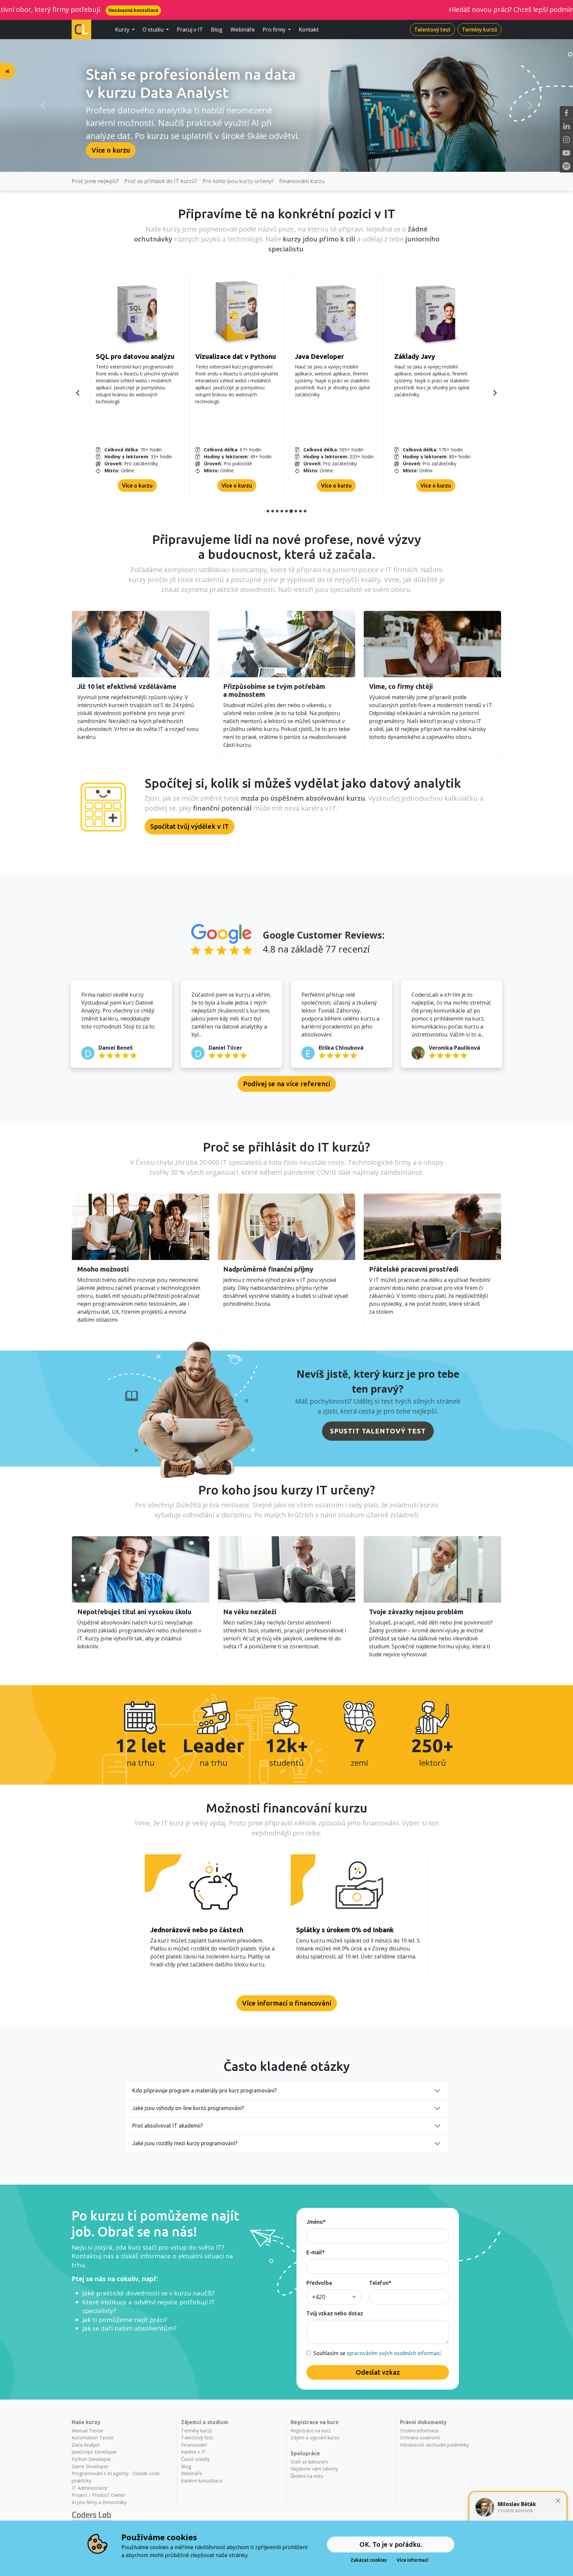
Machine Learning (223, 356)
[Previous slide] (78, 393)
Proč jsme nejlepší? (95, 181)
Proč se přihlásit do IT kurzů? (161, 181)
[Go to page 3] (277, 511)
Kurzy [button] (123, 30)
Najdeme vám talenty (314, 2469)
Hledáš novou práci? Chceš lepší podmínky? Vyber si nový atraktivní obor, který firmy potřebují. (349, 9)
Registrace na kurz (311, 2431)
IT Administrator (420, 356)
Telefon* (380, 2283)
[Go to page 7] (296, 511)
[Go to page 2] (273, 511)
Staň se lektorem (309, 2462)
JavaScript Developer (94, 2452)
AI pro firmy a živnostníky (99, 2502)
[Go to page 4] (282, 511)
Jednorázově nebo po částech (197, 1930)
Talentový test (432, 30)
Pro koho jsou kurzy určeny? (238, 181)
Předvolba (319, 2283)
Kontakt (309, 30)
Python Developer (91, 2459)
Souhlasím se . (376, 2353)
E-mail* (316, 2252)
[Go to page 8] (300, 511)
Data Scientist (118, 356)
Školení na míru (307, 2476)
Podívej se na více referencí (287, 1084)
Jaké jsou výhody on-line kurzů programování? (188, 2108)
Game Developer (90, 2466)
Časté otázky (195, 2459)
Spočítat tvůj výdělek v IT (190, 826)
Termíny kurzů (479, 30)
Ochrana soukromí (420, 2438)
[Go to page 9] (305, 511)
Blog (217, 30)
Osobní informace (419, 2431)
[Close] (558, 2501)
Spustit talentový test (378, 1431)
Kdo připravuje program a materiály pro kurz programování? (205, 2090)
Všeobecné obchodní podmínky (434, 2445)
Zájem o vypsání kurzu (315, 2438)
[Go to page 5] (286, 511)
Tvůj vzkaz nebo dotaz (335, 2313)
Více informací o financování (287, 2003)
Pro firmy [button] (275, 30)
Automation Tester (93, 2438)
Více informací (413, 2560)
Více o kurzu (111, 150)
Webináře (243, 30)
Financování (194, 2445)
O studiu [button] (154, 30)
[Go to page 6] (291, 511)
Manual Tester (88, 2431)
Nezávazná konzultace (530, 10)
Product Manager (322, 356)
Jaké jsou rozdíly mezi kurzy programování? (185, 2143)
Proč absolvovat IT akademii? (168, 2126)
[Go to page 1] (268, 511)
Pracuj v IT (190, 30)
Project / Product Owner (98, 2495)
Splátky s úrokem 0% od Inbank (345, 1930)
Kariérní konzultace (202, 2481)
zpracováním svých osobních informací (394, 2353)
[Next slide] (495, 393)
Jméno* (316, 2222)
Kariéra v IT (193, 2452)
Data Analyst (86, 2445)
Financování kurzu (302, 181)
